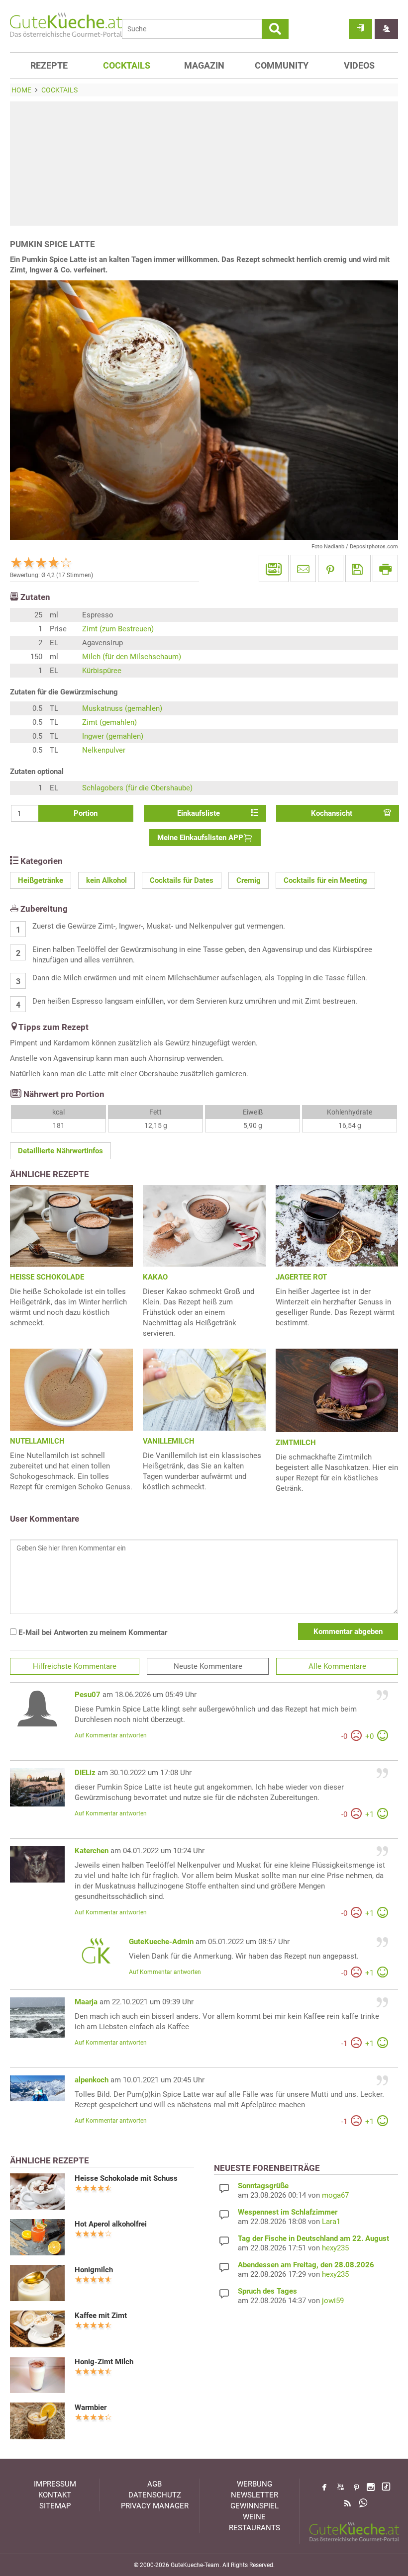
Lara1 (331, 2222)
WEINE (254, 2517)
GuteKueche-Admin (161, 1942)
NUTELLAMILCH (37, 1441)
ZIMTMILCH (296, 1443)
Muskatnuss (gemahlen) (122, 708)
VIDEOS (359, 65)
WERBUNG (255, 2484)
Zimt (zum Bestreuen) (118, 629)
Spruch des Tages (267, 2291)
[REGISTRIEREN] (386, 29)
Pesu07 (88, 1695)
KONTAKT (55, 2495)
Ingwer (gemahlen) (113, 736)
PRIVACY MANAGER (155, 2506)
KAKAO (155, 1277)
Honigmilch (94, 2270)
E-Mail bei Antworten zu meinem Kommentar (92, 1632)
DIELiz (85, 1773)
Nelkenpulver (104, 750)
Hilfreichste (75, 1666)
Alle (337, 1666)
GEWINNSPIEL (255, 2506)
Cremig (249, 880)
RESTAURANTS (255, 2528)
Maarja (86, 2002)
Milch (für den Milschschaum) (132, 657)
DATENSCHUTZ (155, 2495)
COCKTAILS (127, 65)
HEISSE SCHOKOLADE (47, 1277)
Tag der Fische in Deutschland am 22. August (313, 2238)
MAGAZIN (204, 65)
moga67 (335, 2195)
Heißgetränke (41, 880)
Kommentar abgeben (348, 1631)
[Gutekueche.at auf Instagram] (371, 2487)
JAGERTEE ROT (301, 1277)
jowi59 (333, 2301)
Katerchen (92, 1851)
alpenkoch (92, 2080)
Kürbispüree (102, 671)
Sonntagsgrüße (263, 2186)
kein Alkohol (106, 880)
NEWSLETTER (255, 2495)
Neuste (208, 1666)
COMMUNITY (282, 65)
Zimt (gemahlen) (109, 722)
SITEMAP (55, 2506)
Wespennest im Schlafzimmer (288, 2212)
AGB (154, 2484)
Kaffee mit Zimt (101, 2316)
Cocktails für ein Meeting (325, 880)
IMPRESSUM (55, 2484)
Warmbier (91, 2407)
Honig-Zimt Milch (104, 2362)
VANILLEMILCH (169, 1441)
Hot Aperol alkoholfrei (111, 2224)
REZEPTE (49, 65)
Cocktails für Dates (182, 880)
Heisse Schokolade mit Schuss (126, 2178)
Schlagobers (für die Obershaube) (137, 788)
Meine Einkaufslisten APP (200, 838)
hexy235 (335, 2248)
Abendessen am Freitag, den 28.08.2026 (306, 2265)
